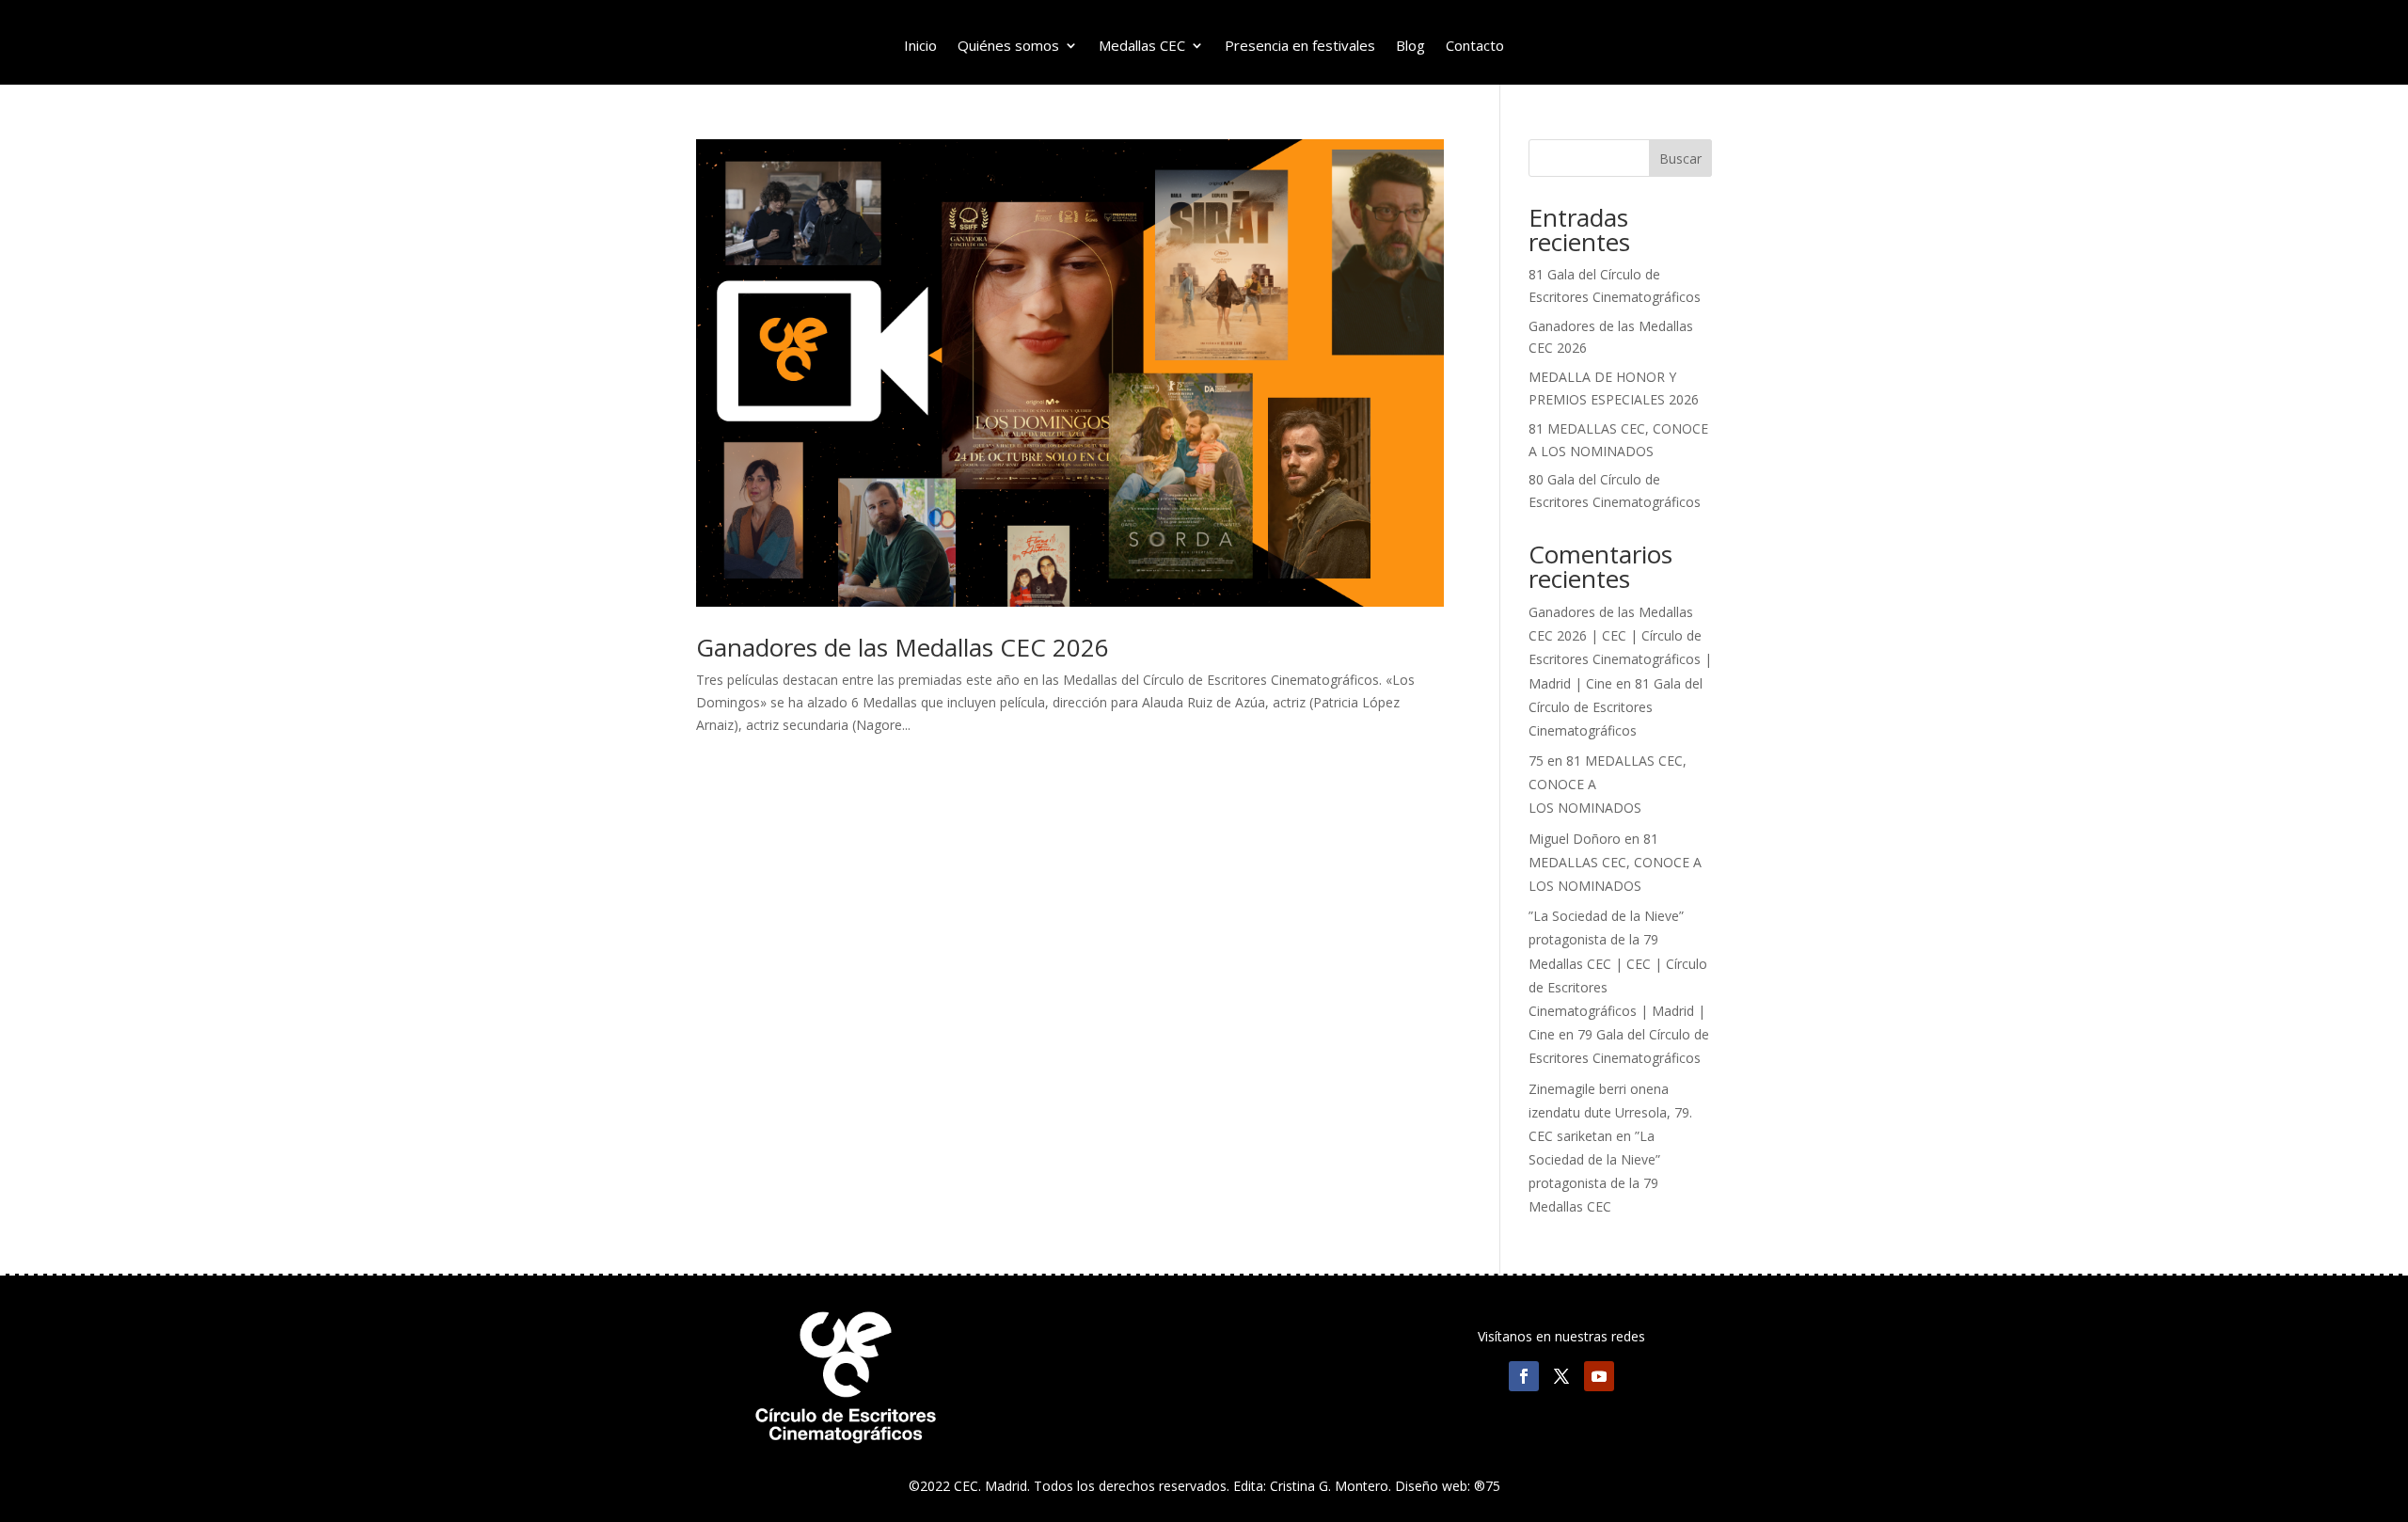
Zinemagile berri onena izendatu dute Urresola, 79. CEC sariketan (1610, 1112)
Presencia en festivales (1300, 47)
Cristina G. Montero (1329, 1486)
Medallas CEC (1142, 47)
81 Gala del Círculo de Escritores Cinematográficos (1616, 707)
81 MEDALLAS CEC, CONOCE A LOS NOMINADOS (1615, 862)
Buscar (1680, 159)
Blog (1410, 47)
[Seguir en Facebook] (1524, 1376)
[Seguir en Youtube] (1599, 1376)
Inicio (920, 47)
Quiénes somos (1008, 47)
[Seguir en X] (1561, 1376)
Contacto (1475, 47)
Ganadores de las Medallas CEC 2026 (903, 647)
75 (1536, 761)
